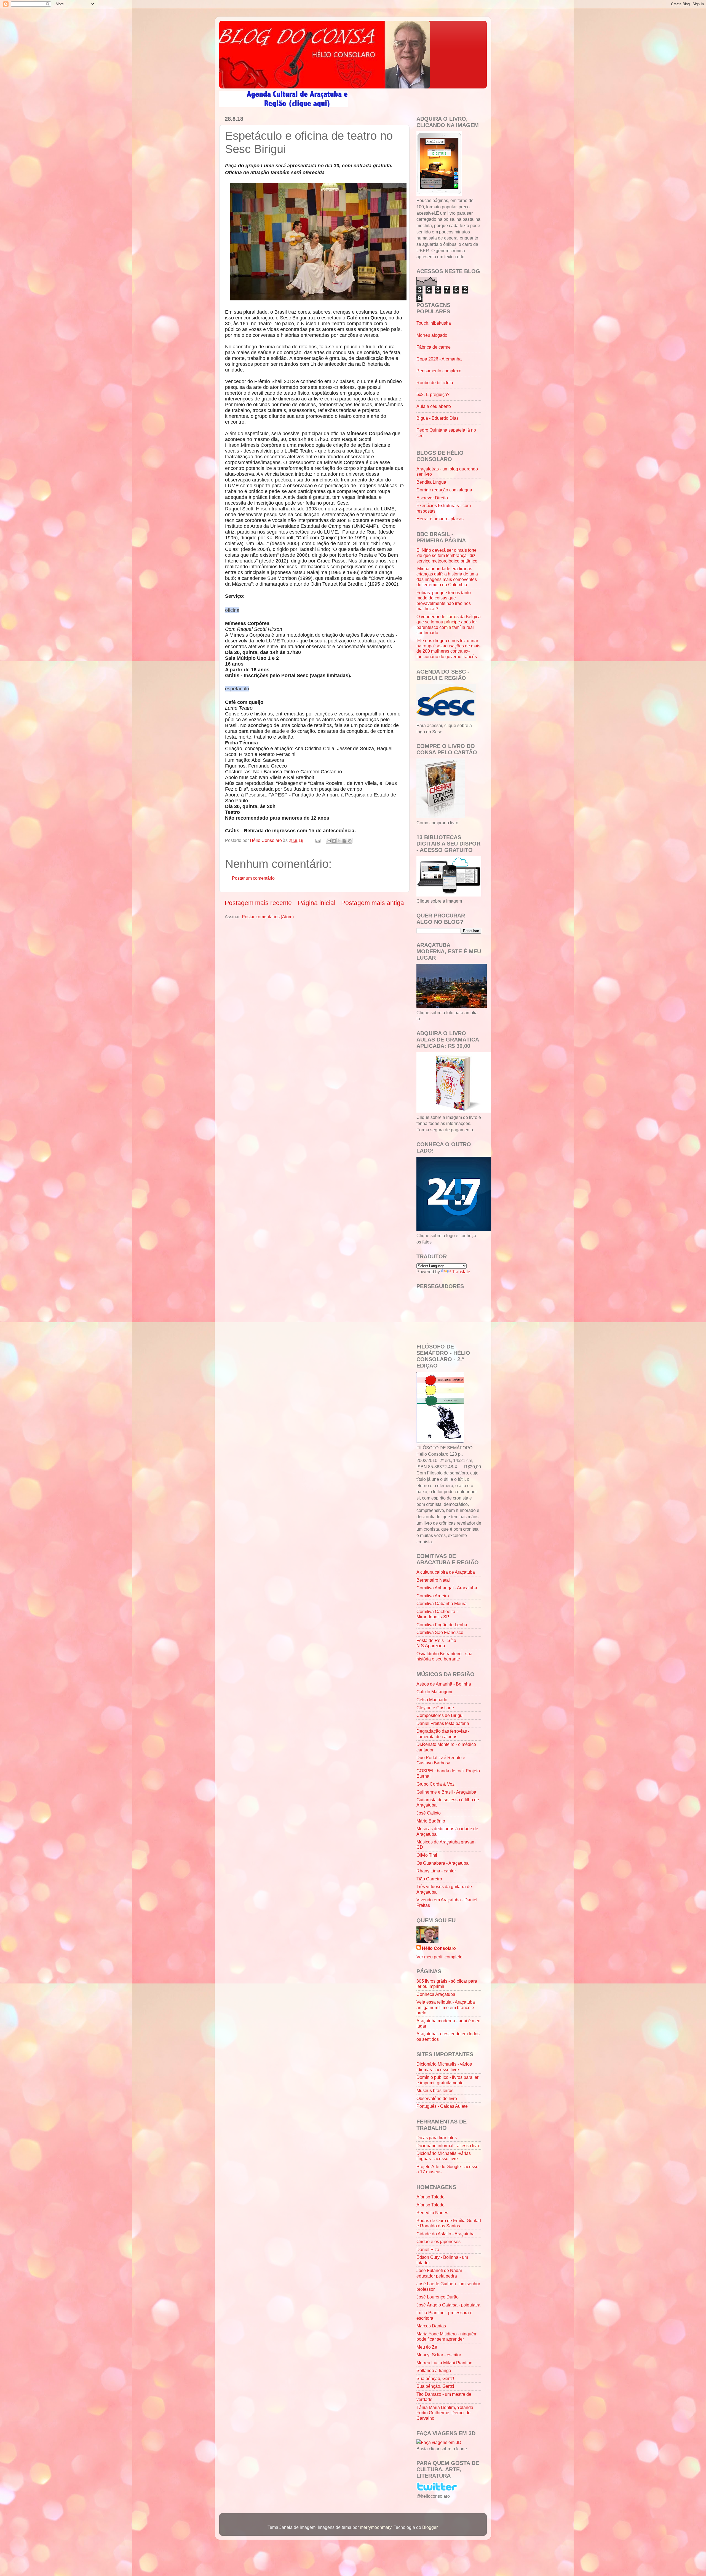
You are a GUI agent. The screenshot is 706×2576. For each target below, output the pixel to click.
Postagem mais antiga (373, 903)
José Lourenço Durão (438, 2297)
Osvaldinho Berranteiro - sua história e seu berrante (444, 1656)
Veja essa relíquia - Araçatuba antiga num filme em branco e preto (446, 2007)
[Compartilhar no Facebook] (344, 841)
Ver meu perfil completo (439, 1957)
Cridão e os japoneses (438, 2241)
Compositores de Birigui (440, 1715)
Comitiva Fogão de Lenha (442, 1625)
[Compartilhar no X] (339, 841)
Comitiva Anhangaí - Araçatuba (447, 1588)
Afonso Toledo (430, 2197)
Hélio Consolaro (439, 1948)
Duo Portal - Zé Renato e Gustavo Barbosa (441, 1760)
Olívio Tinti (427, 1855)
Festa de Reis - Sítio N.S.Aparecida (436, 1643)
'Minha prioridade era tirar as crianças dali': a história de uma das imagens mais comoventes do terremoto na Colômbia (447, 577)
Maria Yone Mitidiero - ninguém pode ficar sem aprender (447, 2336)
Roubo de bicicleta (435, 383)
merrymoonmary (376, 2527)
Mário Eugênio (431, 1821)
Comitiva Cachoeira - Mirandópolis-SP (437, 1614)
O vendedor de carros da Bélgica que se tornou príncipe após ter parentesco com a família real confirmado (449, 625)
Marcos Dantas (431, 2326)
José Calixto (429, 1813)
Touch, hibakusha (434, 323)
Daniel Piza (428, 2249)
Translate (461, 1272)
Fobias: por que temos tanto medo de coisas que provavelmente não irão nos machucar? (444, 601)
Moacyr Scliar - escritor (439, 2355)
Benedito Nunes (432, 2212)
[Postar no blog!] (334, 841)
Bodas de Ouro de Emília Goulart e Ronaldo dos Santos (449, 2223)
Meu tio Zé (427, 2347)
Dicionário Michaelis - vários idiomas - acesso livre (444, 2067)
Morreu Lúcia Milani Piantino (444, 2363)
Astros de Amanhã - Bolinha (444, 1684)
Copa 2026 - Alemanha (439, 359)
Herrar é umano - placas (440, 519)
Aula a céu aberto (434, 406)
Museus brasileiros (435, 2090)
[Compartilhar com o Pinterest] (350, 841)
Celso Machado (432, 1700)
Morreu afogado (432, 335)
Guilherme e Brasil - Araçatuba (446, 1792)
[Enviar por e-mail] (329, 841)
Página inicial (317, 903)
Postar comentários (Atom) (268, 917)
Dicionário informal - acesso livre (448, 2146)
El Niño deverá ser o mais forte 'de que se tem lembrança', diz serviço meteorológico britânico (447, 555)
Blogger (430, 2527)
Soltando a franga (434, 2370)
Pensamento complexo (439, 371)
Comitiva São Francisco (440, 1632)
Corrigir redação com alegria (444, 490)
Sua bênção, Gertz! (435, 2378)
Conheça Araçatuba (436, 1994)
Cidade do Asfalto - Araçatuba (446, 2234)
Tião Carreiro (429, 1879)
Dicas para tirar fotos (437, 2138)
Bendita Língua (431, 482)
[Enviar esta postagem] (317, 840)
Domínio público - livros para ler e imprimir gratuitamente (447, 2080)
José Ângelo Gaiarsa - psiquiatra (448, 2305)
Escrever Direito (432, 498)
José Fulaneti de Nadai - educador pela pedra (440, 2273)
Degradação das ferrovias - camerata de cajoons (443, 1734)
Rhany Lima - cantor (436, 1871)
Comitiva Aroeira (433, 1596)
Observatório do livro (437, 2098)
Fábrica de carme (434, 347)
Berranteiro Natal (433, 1580)
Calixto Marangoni (434, 1692)
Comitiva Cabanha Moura (442, 1603)
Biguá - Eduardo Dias (438, 418)
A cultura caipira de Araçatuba (446, 1572)
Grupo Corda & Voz (435, 1784)
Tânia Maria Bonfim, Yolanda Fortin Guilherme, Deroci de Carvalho (445, 2413)
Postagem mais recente (258, 903)
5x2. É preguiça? (433, 394)
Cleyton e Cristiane (435, 1708)
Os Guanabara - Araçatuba (442, 1863)
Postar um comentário (253, 878)
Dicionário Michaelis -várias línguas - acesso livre (444, 2156)
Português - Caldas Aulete (442, 2106)
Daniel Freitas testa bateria (443, 1723)
